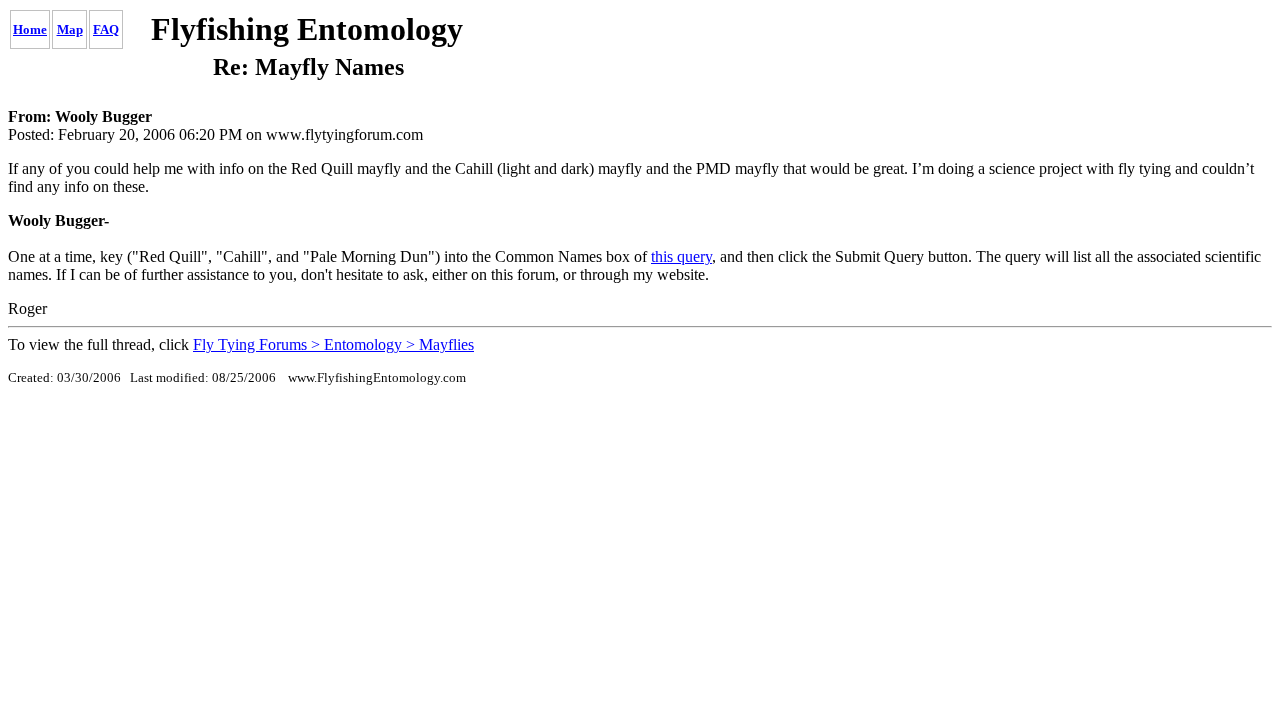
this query (681, 256)
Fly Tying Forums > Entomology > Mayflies (333, 344)
